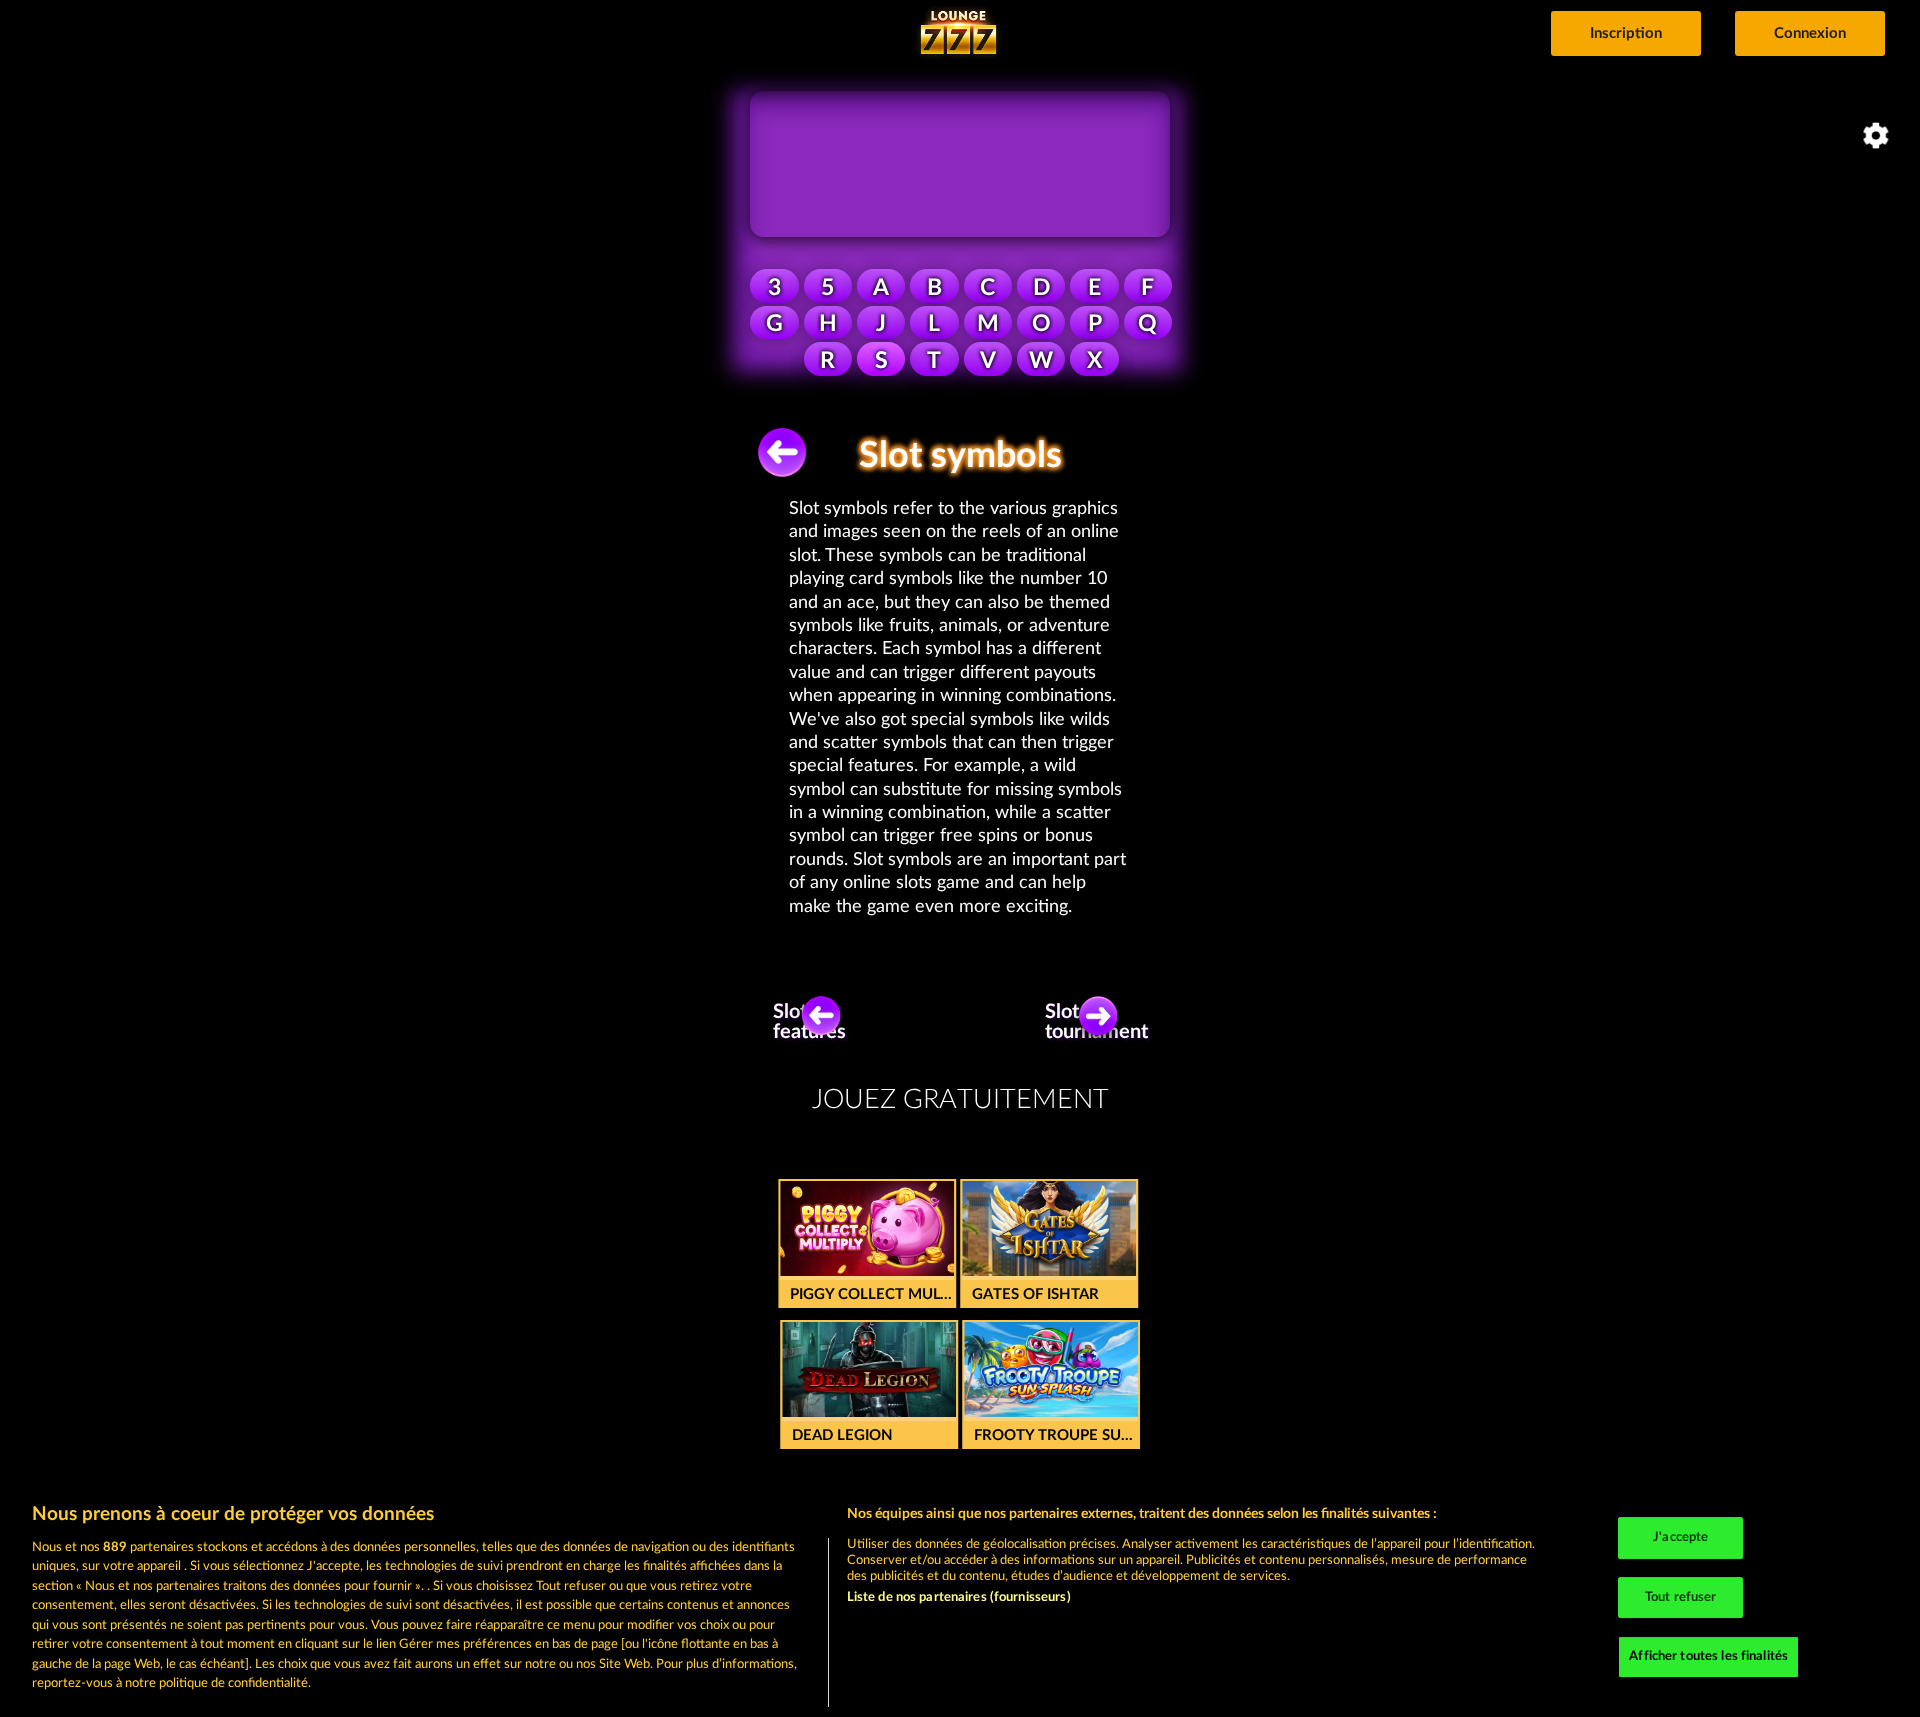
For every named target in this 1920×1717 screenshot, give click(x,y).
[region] (960, 1600)
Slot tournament (1104, 1022)
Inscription (1626, 33)
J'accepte (1680, 1537)
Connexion (1810, 33)
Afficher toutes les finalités (1708, 1656)
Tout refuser (1681, 1597)
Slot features (813, 1022)
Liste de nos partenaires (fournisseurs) (959, 1597)
